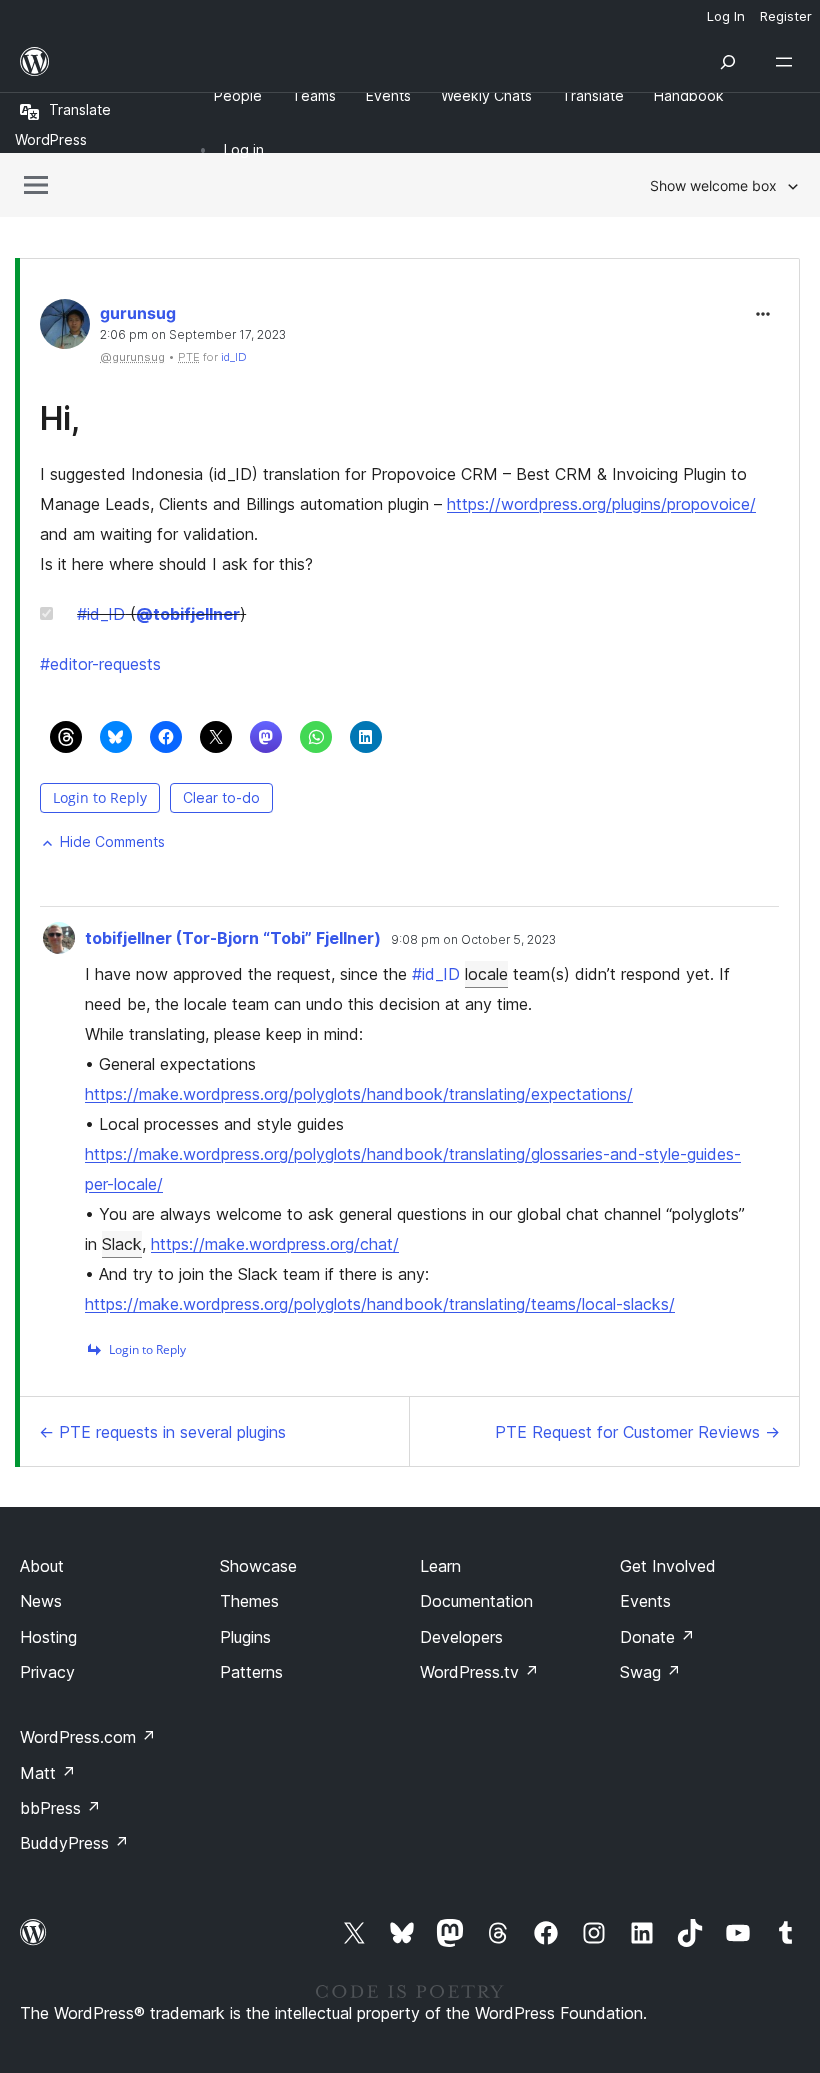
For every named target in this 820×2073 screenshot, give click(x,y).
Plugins (245, 1637)
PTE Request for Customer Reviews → (637, 1432)
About (42, 1566)
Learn (440, 1566)
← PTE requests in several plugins (162, 1432)
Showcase (258, 1566)
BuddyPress (74, 1843)
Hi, (60, 418)
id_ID (234, 357)
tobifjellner (188, 614)
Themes (249, 1601)
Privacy (47, 1672)
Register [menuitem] (786, 16)
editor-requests (100, 664)
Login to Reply (100, 797)
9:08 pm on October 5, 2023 (473, 940)
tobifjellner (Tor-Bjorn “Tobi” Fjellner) (233, 938)
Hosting (48, 1637)
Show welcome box (713, 185)
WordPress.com (88, 1737)
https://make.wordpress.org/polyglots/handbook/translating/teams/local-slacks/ (380, 1304)
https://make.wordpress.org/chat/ (275, 1244)
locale (486, 974)
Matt (48, 1773)
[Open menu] (788, 62)
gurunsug (138, 313)
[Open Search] (728, 62)
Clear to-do (221, 797)
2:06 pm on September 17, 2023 (193, 335)
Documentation (476, 1601)
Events (645, 1601)
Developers (461, 1637)
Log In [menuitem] (726, 16)
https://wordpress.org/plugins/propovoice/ (601, 504)
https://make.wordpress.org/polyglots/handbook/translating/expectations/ (359, 1094)
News (41, 1601)
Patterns (251, 1672)
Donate (657, 1637)
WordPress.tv (479, 1672)
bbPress (60, 1808)
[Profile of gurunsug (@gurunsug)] (65, 328)
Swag (650, 1672)
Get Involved (668, 1566)
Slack (122, 1244)
